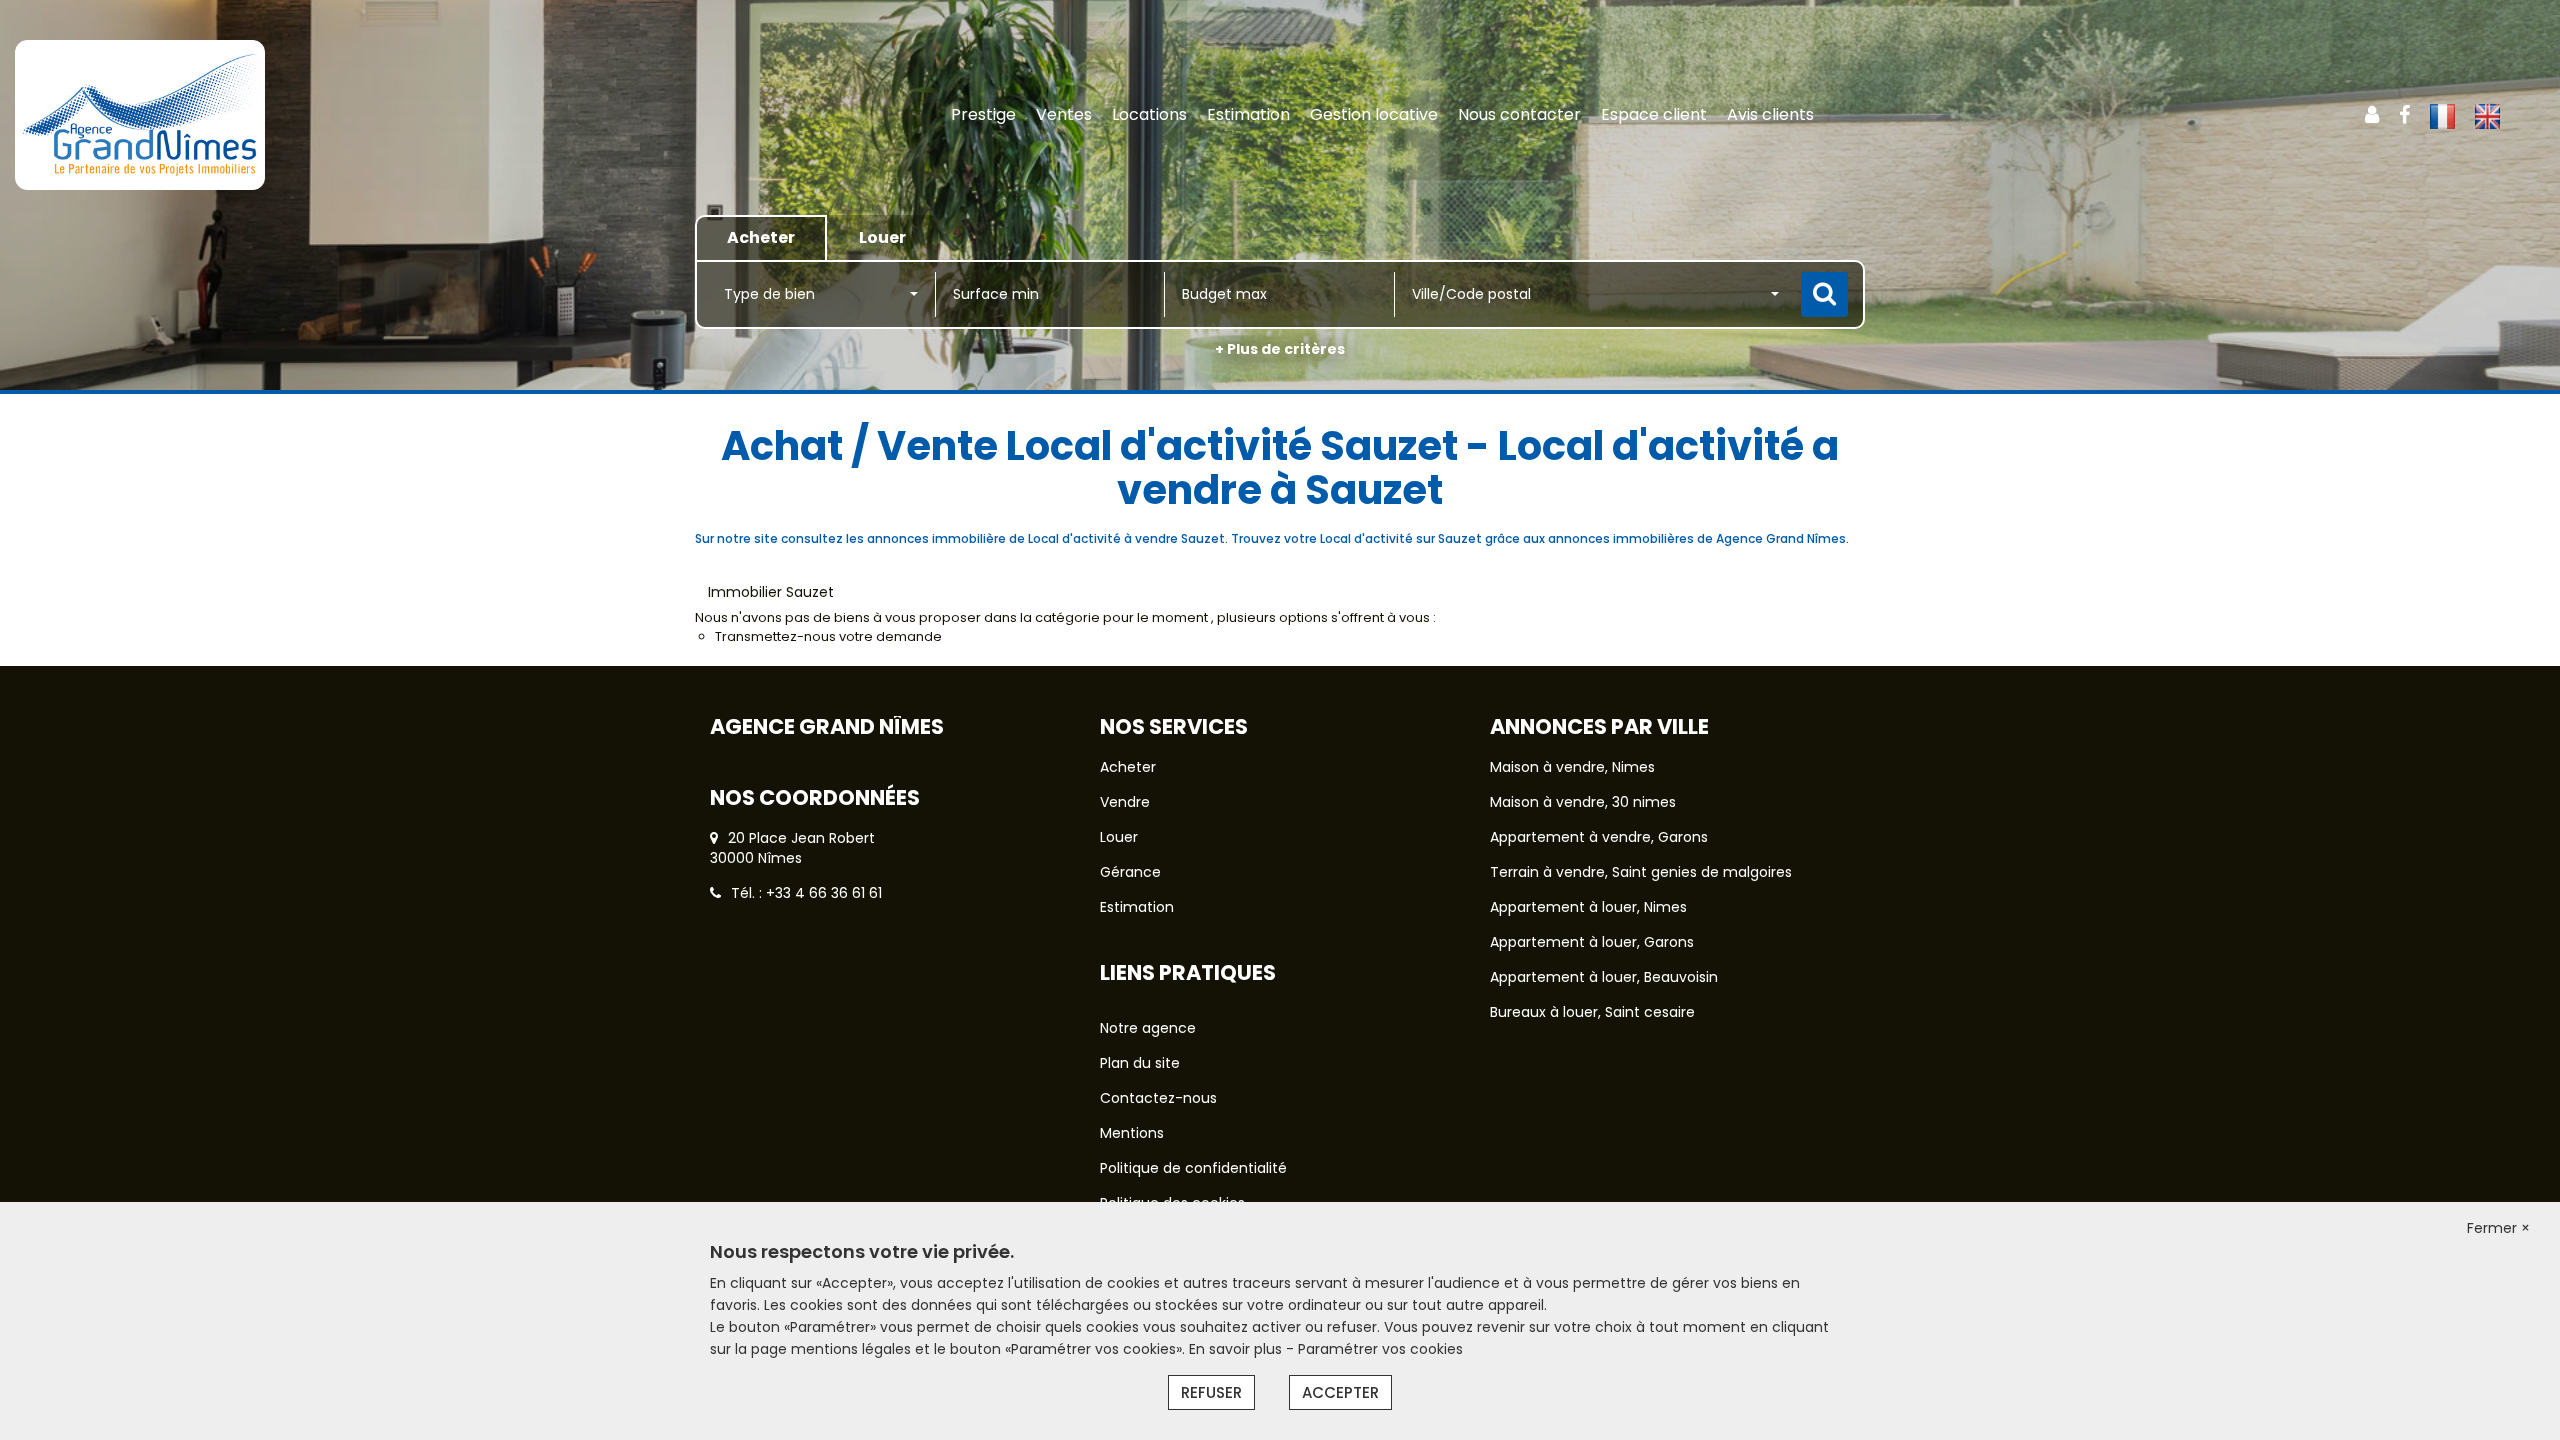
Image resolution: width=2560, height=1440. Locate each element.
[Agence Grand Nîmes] (230, 115)
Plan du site (1140, 1063)
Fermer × (2498, 1228)
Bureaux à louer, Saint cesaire (1592, 1012)
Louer (1119, 837)
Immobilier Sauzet (771, 592)
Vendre (1125, 802)
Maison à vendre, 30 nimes (1583, 802)
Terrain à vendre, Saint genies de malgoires (1641, 872)
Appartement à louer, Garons (1592, 942)
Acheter (1128, 767)
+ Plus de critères (1280, 349)
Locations (1149, 114)
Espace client (1654, 114)
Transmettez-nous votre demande (828, 636)
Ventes (1064, 114)
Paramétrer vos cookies (1380, 1349)
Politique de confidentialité (1193, 1168)
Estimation (1248, 114)
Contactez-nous (1158, 1098)
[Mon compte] (2372, 115)
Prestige (983, 114)
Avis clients (1770, 114)
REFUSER (1211, 1392)
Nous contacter (1519, 114)
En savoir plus (1237, 1349)
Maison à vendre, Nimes (1572, 767)
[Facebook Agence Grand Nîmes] (2404, 115)
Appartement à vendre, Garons (1599, 837)
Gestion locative (1374, 114)
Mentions (1132, 1133)
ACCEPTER (1340, 1392)
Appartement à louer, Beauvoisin (1604, 977)
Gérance (1130, 872)
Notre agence (1148, 1028)
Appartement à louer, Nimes (1588, 907)
